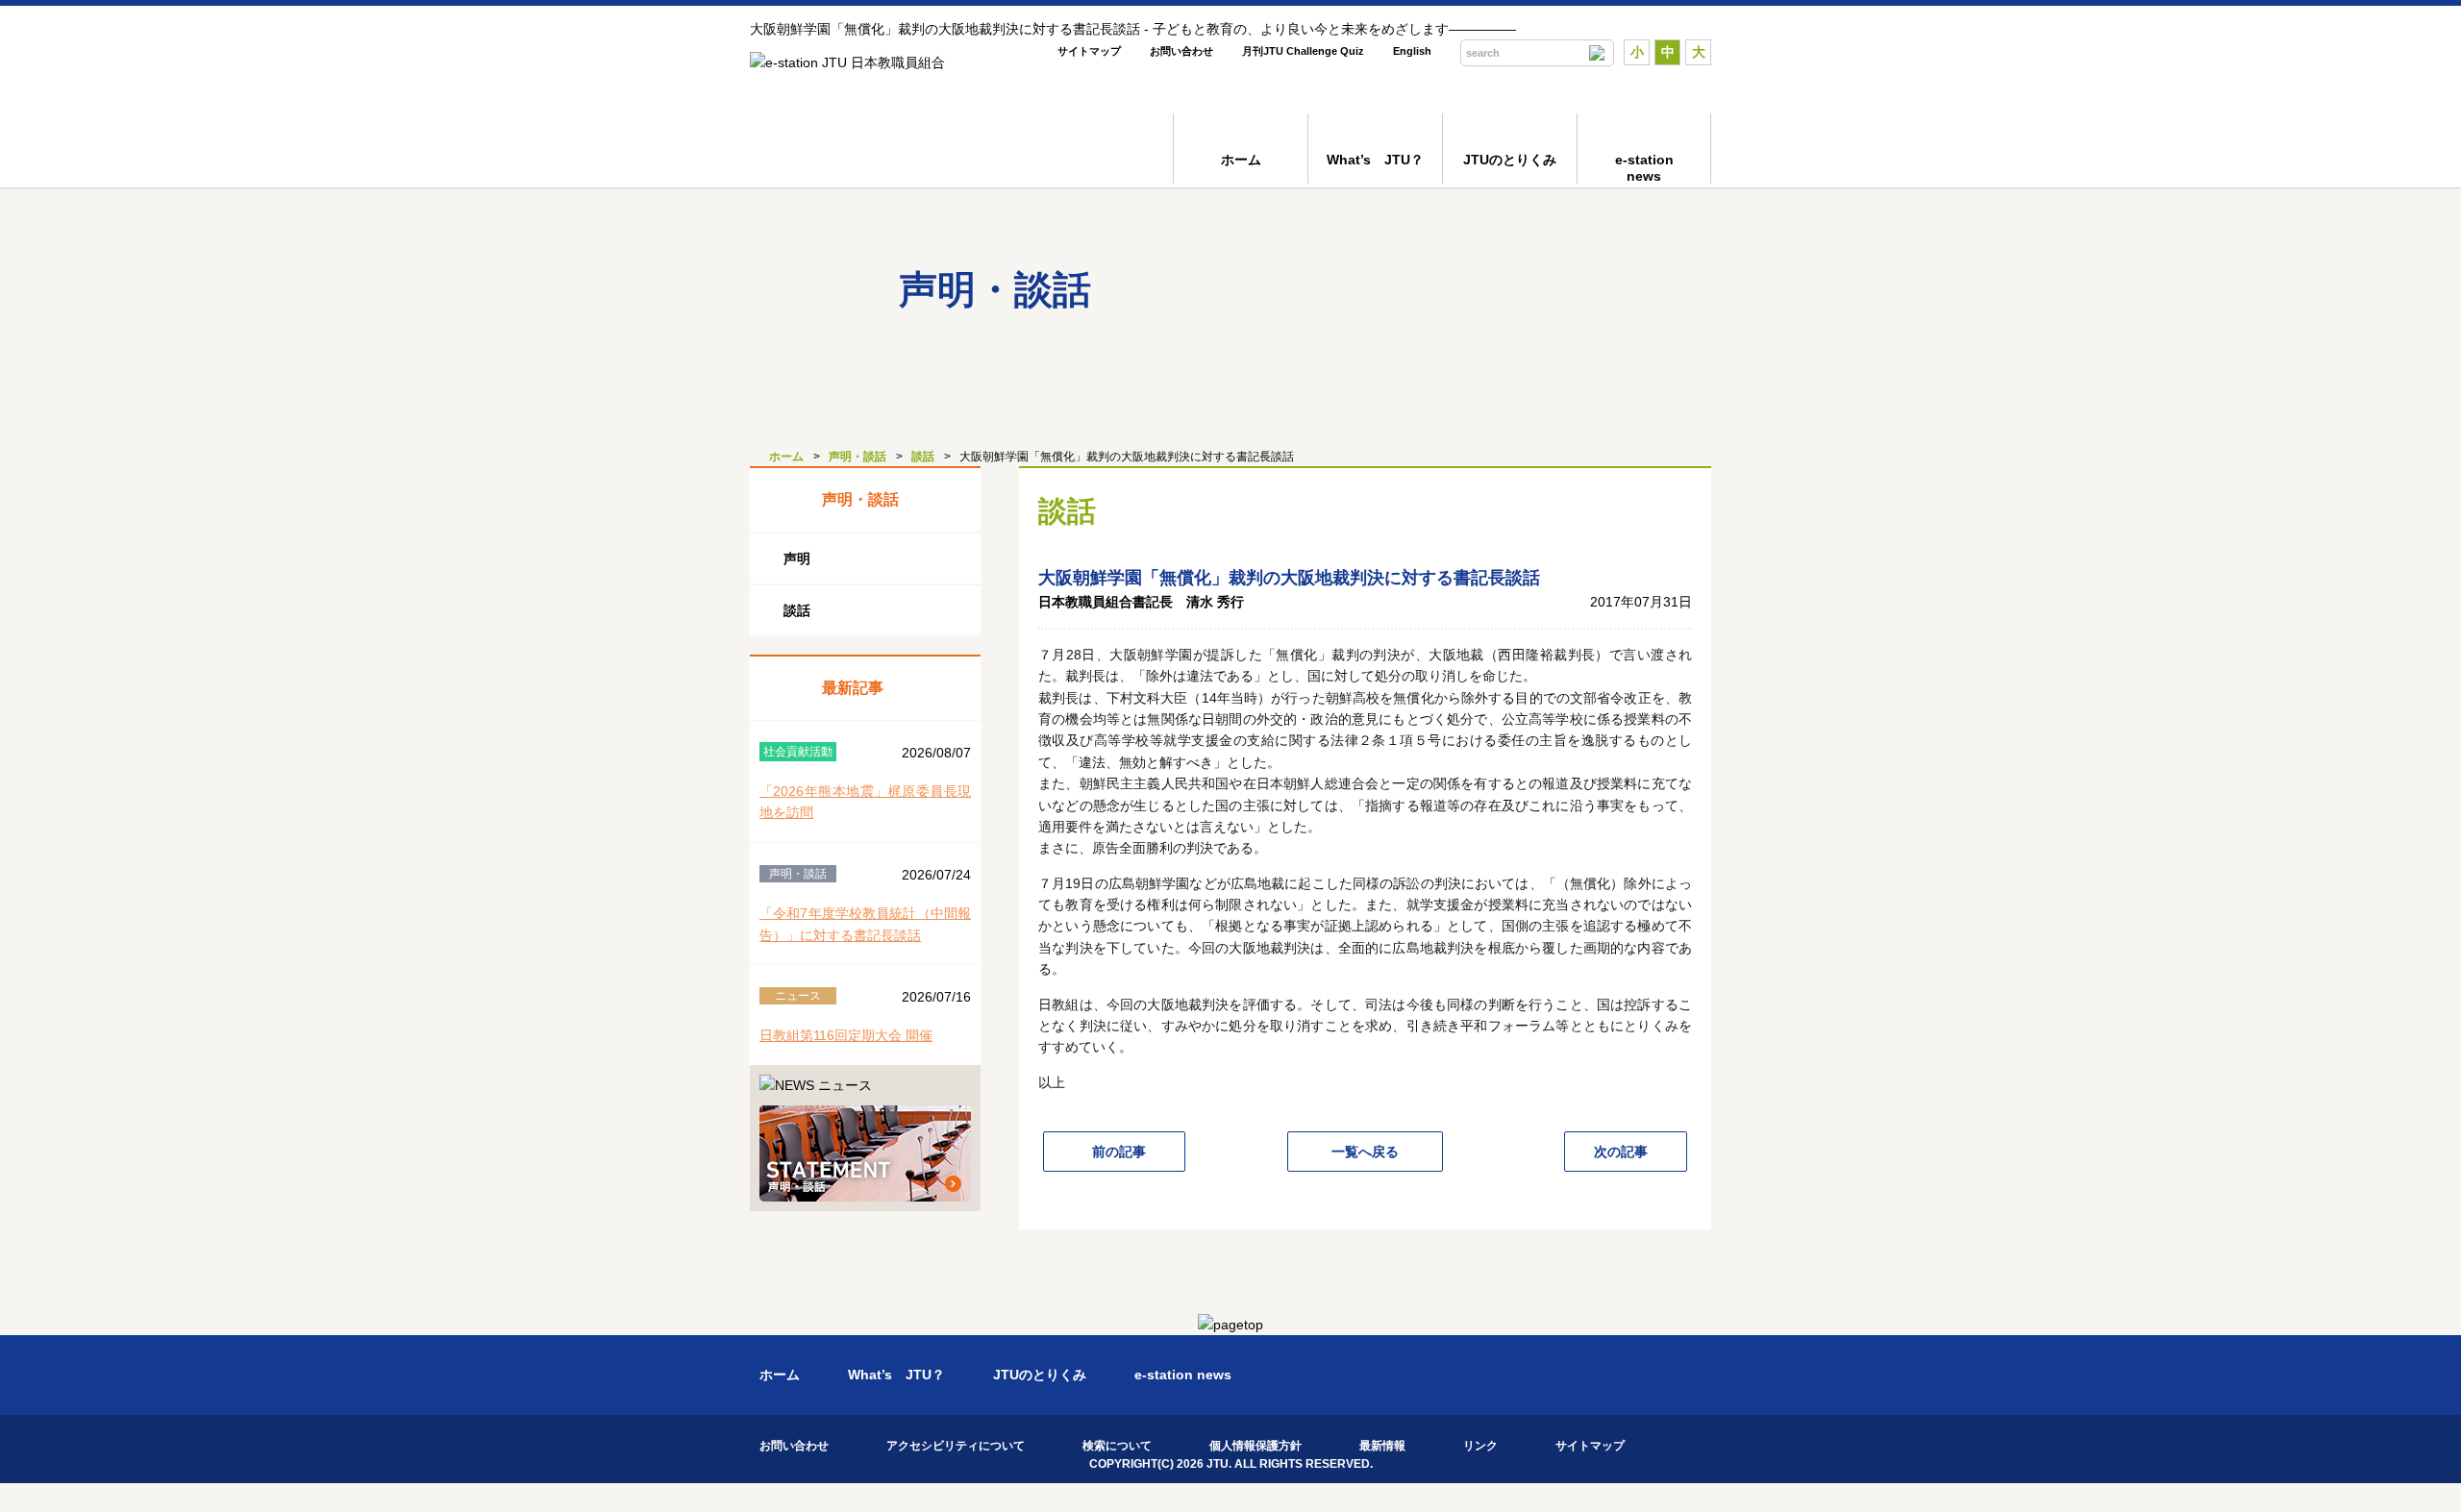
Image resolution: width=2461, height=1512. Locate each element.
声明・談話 (858, 457)
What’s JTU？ (1375, 160)
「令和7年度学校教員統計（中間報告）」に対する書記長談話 (865, 924)
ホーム (1241, 160)
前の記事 (1119, 1152)
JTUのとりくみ (1510, 160)
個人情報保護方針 (1255, 1446)
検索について (1117, 1446)
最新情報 (1382, 1446)
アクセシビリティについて (956, 1446)
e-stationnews (1644, 168)
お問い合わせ (1181, 51)
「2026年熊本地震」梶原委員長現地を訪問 (865, 802)
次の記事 (1621, 1152)
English (1412, 51)
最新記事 (853, 688)
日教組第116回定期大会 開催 (846, 1035)
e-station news (1183, 1375)
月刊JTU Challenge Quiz (1303, 51)
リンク (1480, 1446)
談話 (923, 457)
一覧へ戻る (1365, 1152)
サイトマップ (1089, 51)
